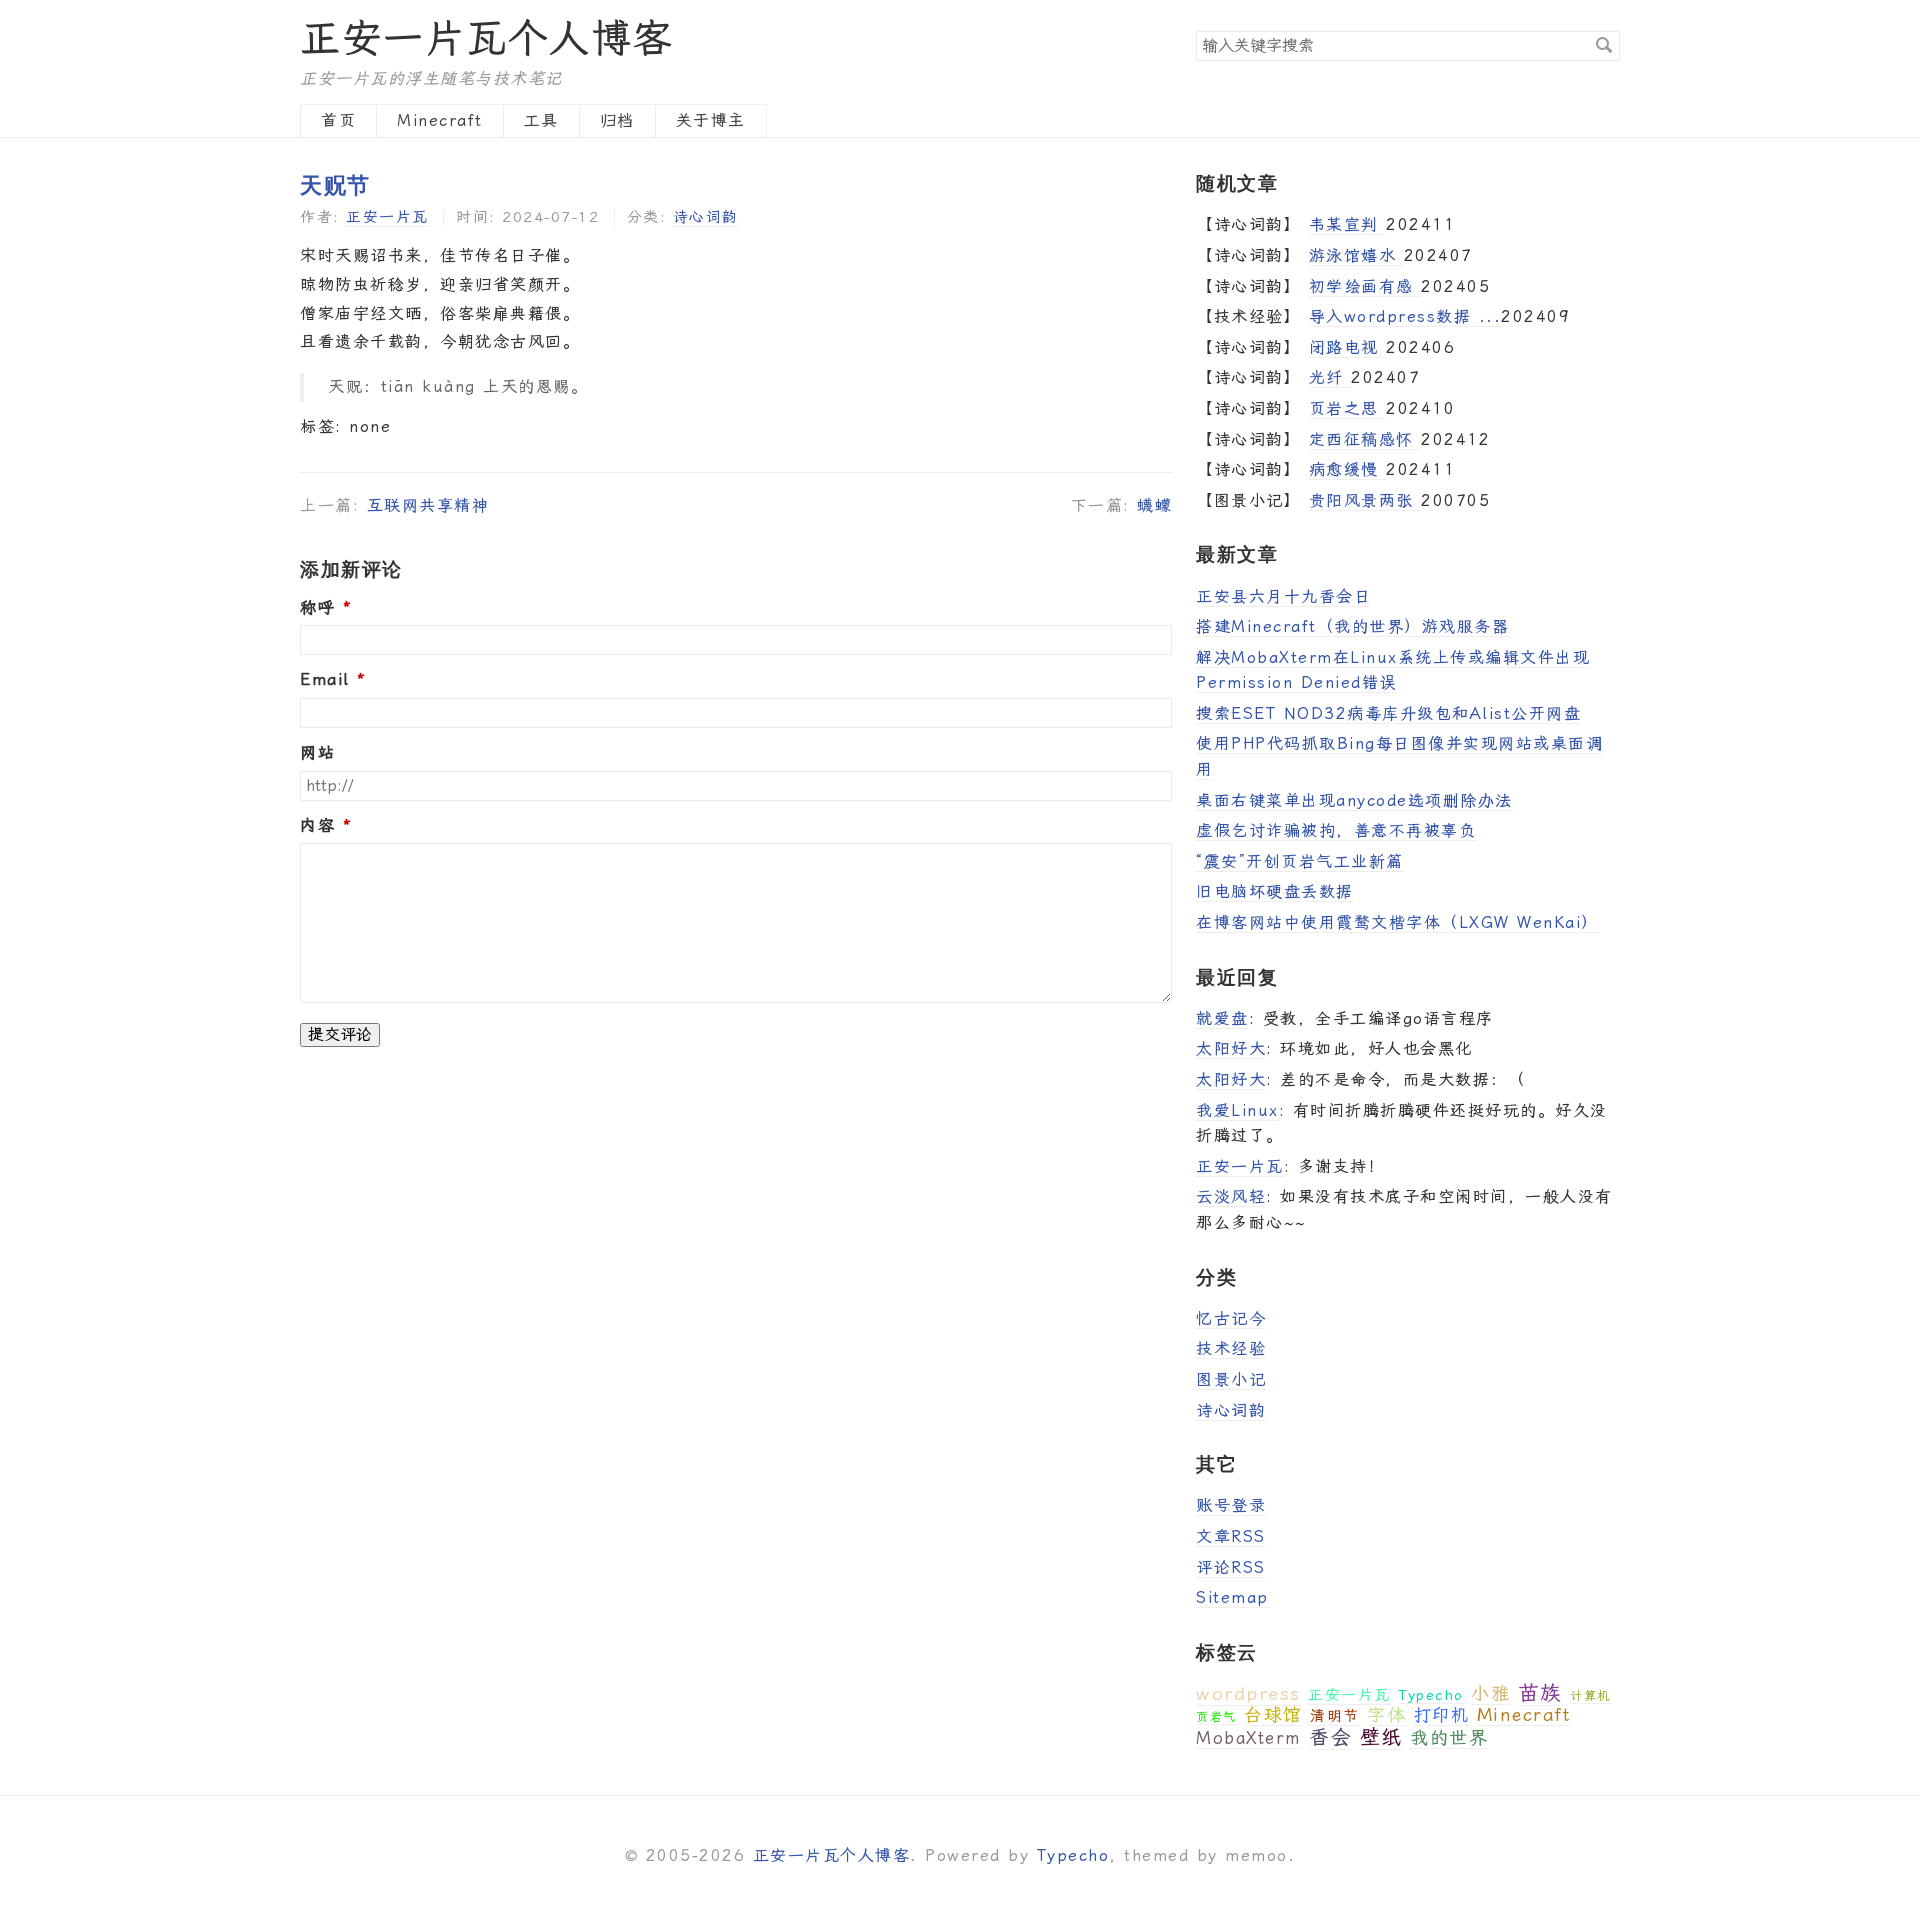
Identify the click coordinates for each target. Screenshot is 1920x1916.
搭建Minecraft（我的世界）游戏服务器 (1352, 626)
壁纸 (1381, 1737)
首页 (338, 120)
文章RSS (1231, 1536)
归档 (617, 120)
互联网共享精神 (428, 505)
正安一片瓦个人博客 (487, 38)
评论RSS (1231, 1567)
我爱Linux (1237, 1110)
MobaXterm (1249, 1738)
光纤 (1330, 377)
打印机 (1442, 1715)
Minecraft (440, 120)
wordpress (1248, 1693)
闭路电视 (1348, 347)
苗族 (1540, 1693)
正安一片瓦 (387, 217)
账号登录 (1231, 1505)
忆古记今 (1231, 1318)
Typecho (1431, 1695)
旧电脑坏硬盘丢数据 (1275, 891)
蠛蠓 (1154, 505)
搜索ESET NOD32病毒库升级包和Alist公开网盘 (1388, 713)
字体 (1386, 1714)
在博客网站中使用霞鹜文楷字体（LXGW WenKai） (1397, 922)
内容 (317, 826)
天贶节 (335, 184)
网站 (317, 753)
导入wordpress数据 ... (1405, 316)
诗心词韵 (706, 217)
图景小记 (1231, 1379)
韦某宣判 (1348, 224)
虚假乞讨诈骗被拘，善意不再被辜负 (1336, 830)
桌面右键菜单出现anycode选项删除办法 (1354, 800)
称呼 (317, 608)
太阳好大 (1231, 1048)
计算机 (1590, 1696)
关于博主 (711, 120)
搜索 (1604, 45)
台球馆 (1273, 1714)
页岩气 (1216, 1717)
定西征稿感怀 (1365, 439)
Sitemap (1232, 1597)
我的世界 (1449, 1737)
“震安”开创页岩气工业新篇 (1300, 861)
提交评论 (340, 1034)
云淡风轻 (1231, 1196)
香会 (1330, 1737)
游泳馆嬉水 (1356, 255)
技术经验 (1231, 1348)
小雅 (1490, 1693)
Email (325, 680)
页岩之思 (1348, 408)
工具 (541, 120)
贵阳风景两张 (1365, 500)
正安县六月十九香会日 (1283, 596)
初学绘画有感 (1365, 286)
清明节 (1335, 1716)
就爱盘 (1222, 1018)
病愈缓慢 (1348, 469)
